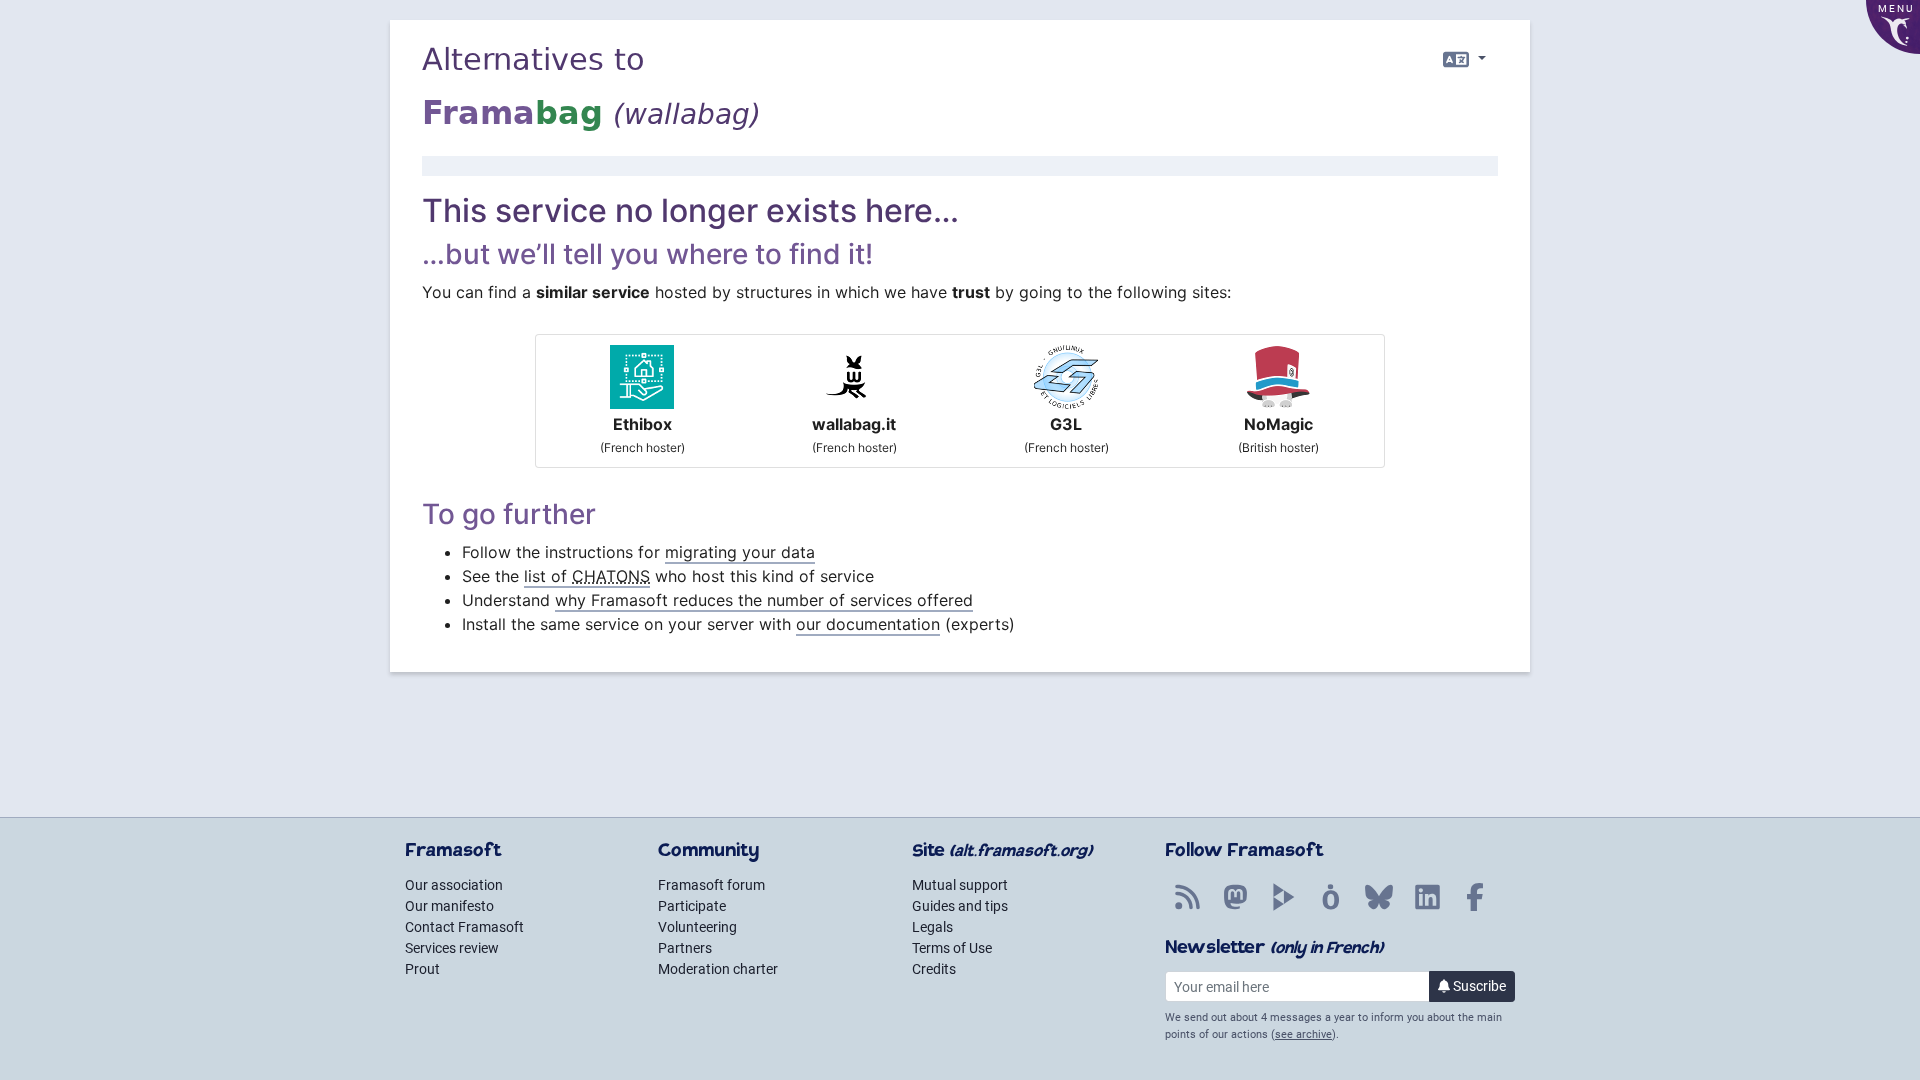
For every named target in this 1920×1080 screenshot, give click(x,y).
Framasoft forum (711, 885)
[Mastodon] (1235, 908)
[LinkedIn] (1427, 908)
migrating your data (740, 552)
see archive (1303, 1034)
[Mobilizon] (1331, 908)
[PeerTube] (1283, 908)
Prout (422, 969)
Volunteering (697, 927)
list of (587, 576)
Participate (692, 906)
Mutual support (960, 885)
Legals (932, 927)
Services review (452, 948)
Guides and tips (960, 906)
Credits (934, 969)
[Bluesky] (1379, 908)
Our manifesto (449, 906)
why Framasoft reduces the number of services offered (764, 600)
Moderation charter (718, 969)
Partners (685, 948)
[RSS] (1187, 908)
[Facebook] (1475, 908)
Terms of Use (952, 948)
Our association (454, 885)
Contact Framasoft (464, 927)
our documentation (868, 624)
